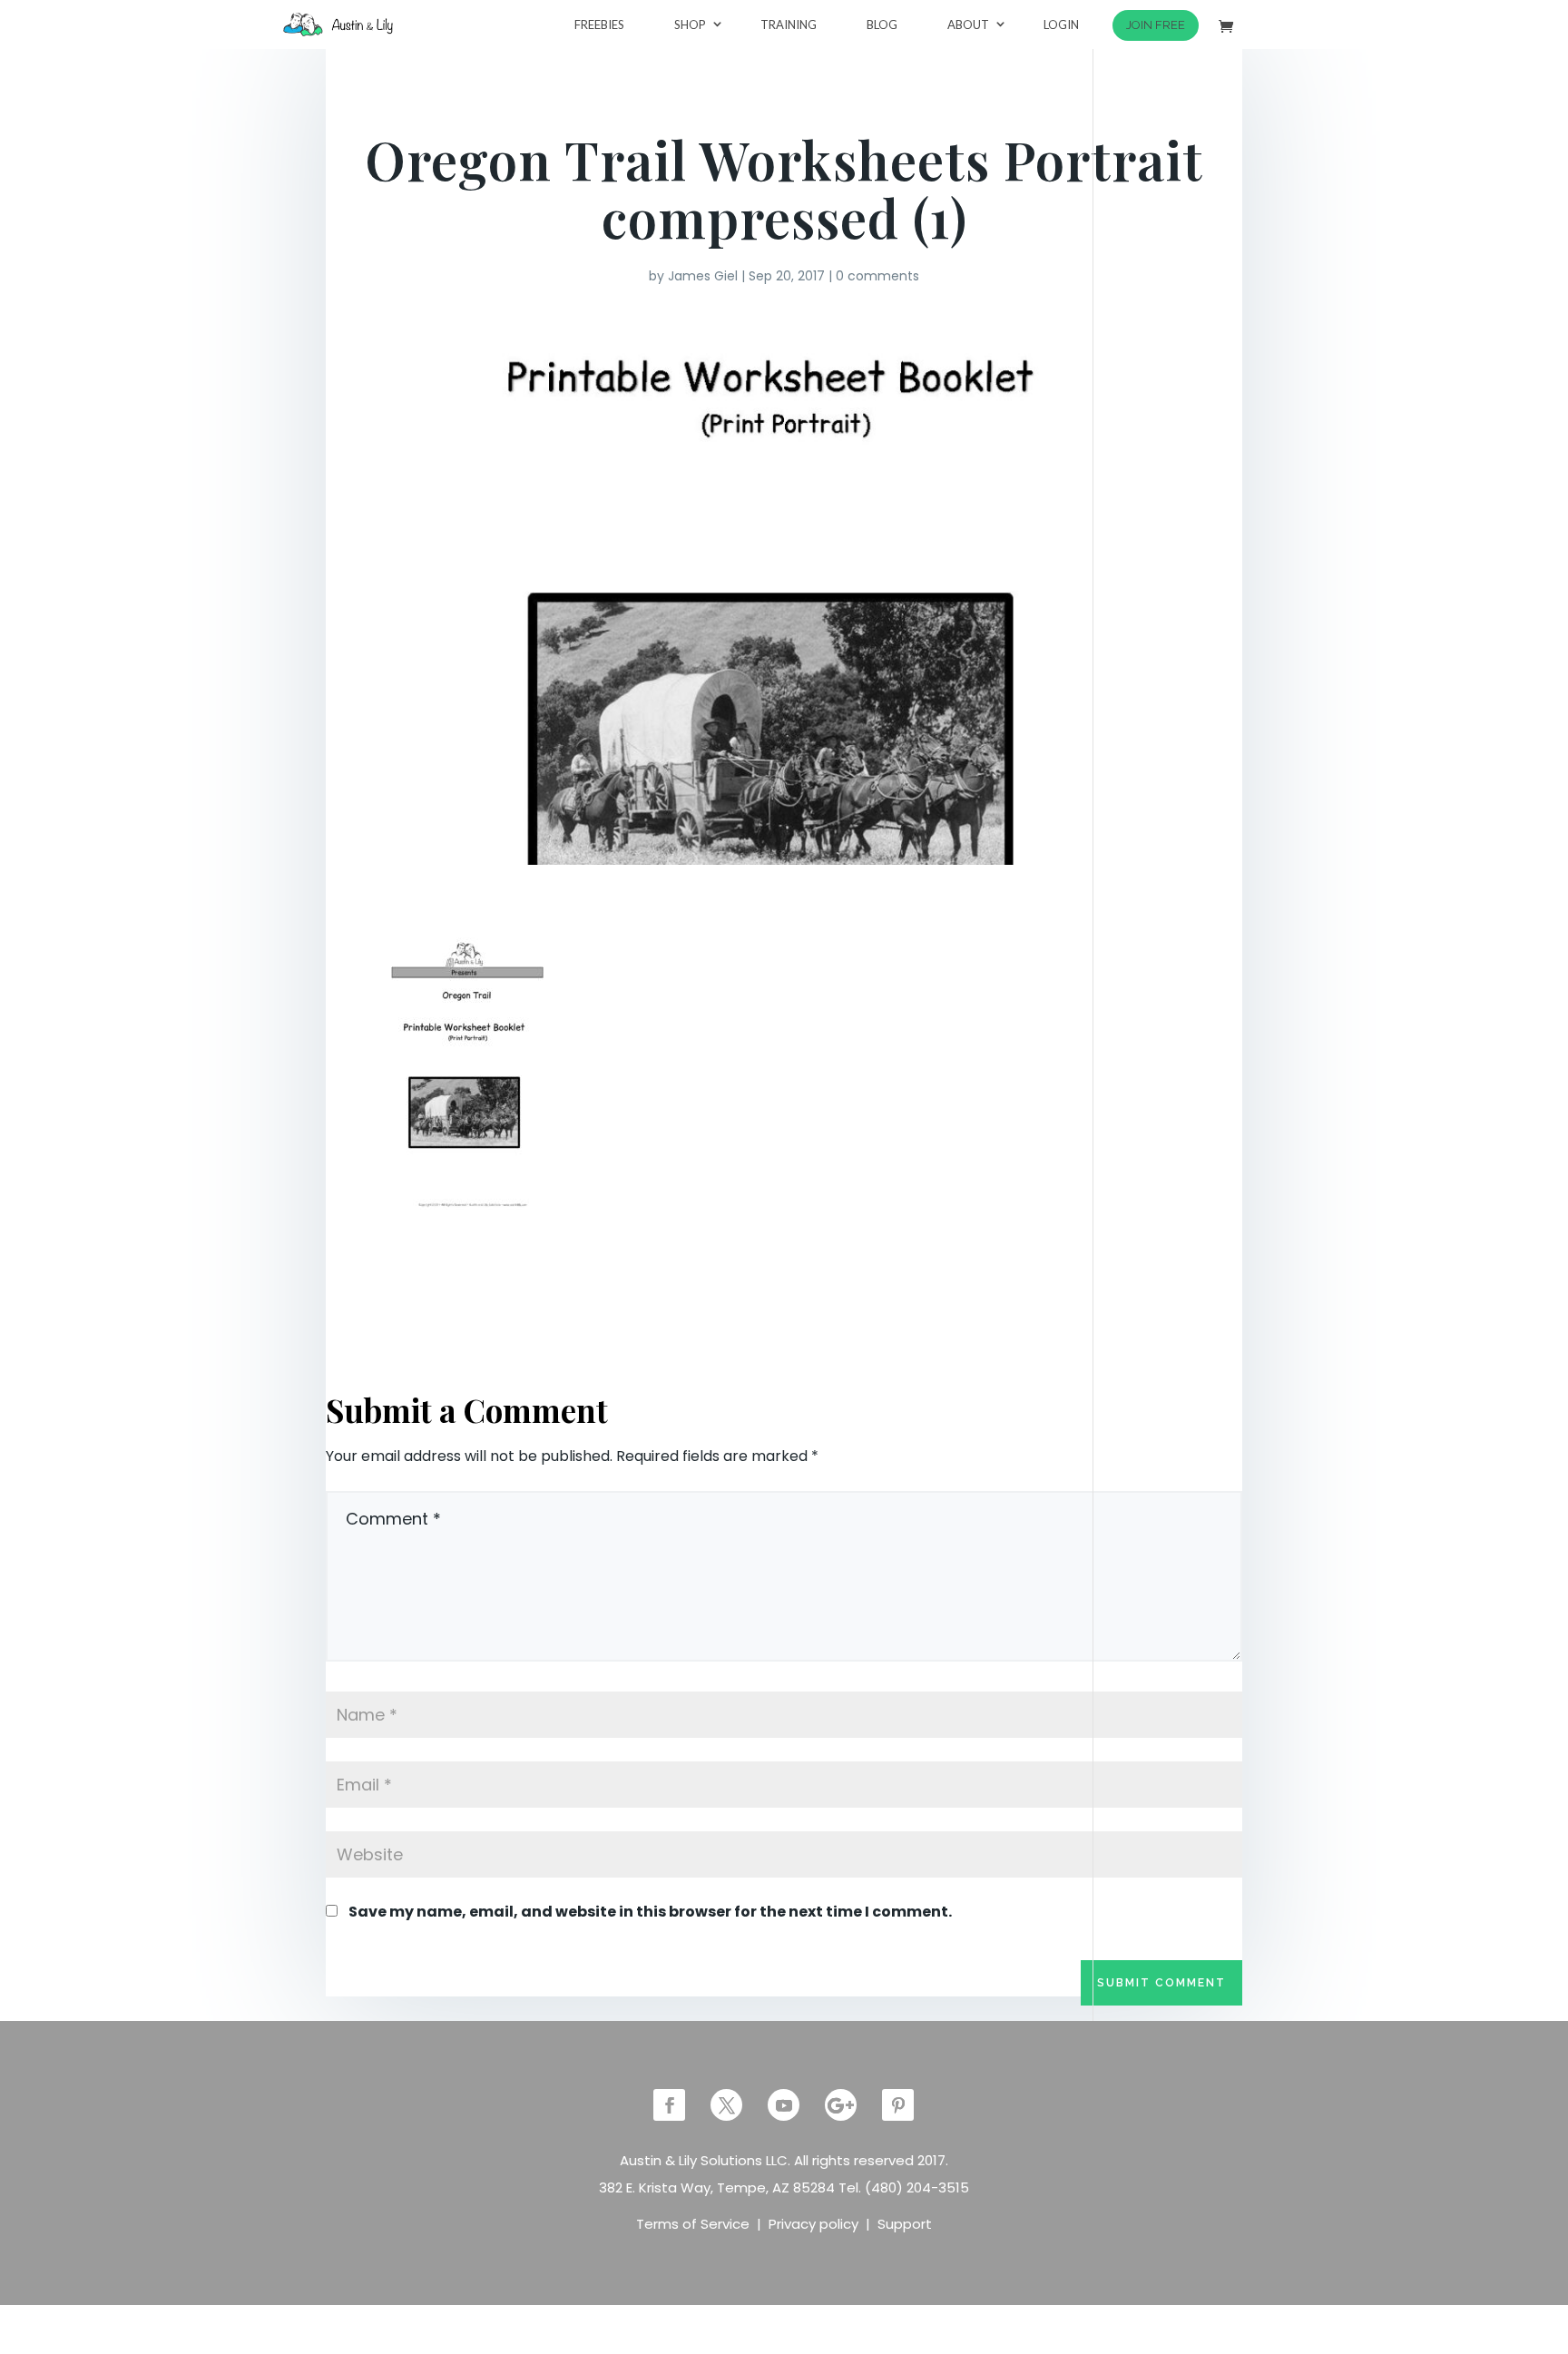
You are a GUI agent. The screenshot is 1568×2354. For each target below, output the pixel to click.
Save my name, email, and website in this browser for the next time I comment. (650, 1912)
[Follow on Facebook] (669, 2105)
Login (1061, 25)
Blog (882, 25)
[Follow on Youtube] (784, 2105)
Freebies (599, 25)
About (968, 25)
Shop (690, 25)
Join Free (1156, 25)
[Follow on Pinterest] (898, 2105)
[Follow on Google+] (841, 2105)
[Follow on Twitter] (726, 2105)
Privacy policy (813, 2224)
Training (789, 25)
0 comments (877, 276)
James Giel (703, 276)
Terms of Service (693, 2224)
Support (905, 2224)
